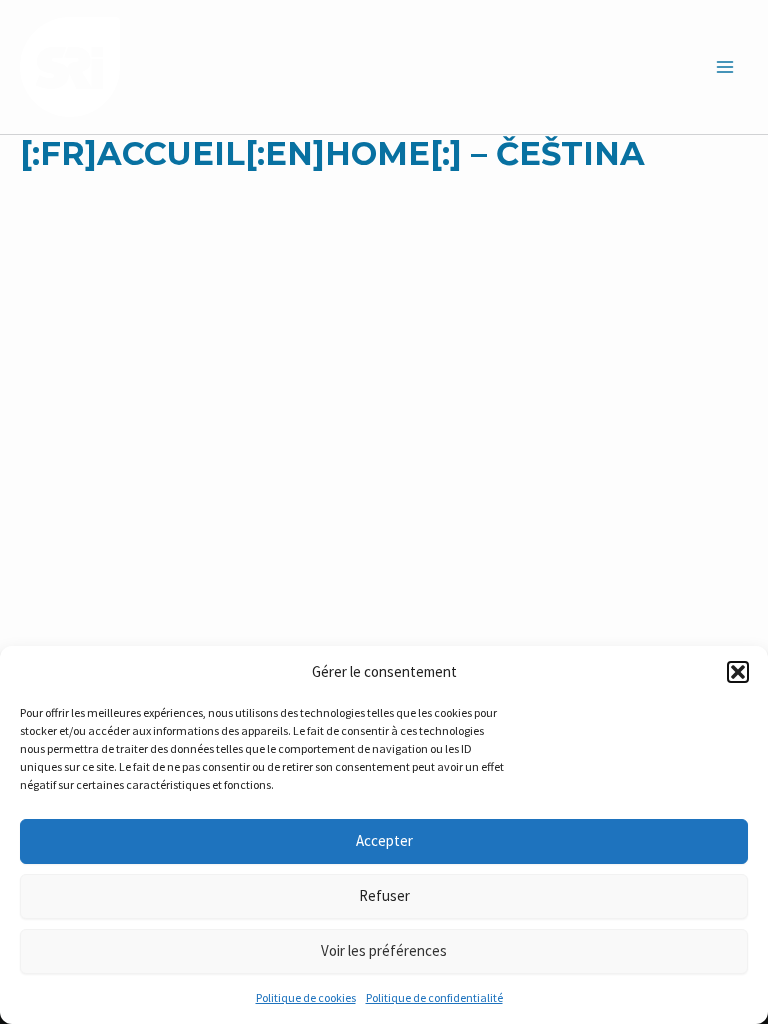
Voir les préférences (384, 950)
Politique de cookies (306, 997)
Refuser (384, 895)
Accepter (384, 840)
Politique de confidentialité (434, 997)
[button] (738, 672)
